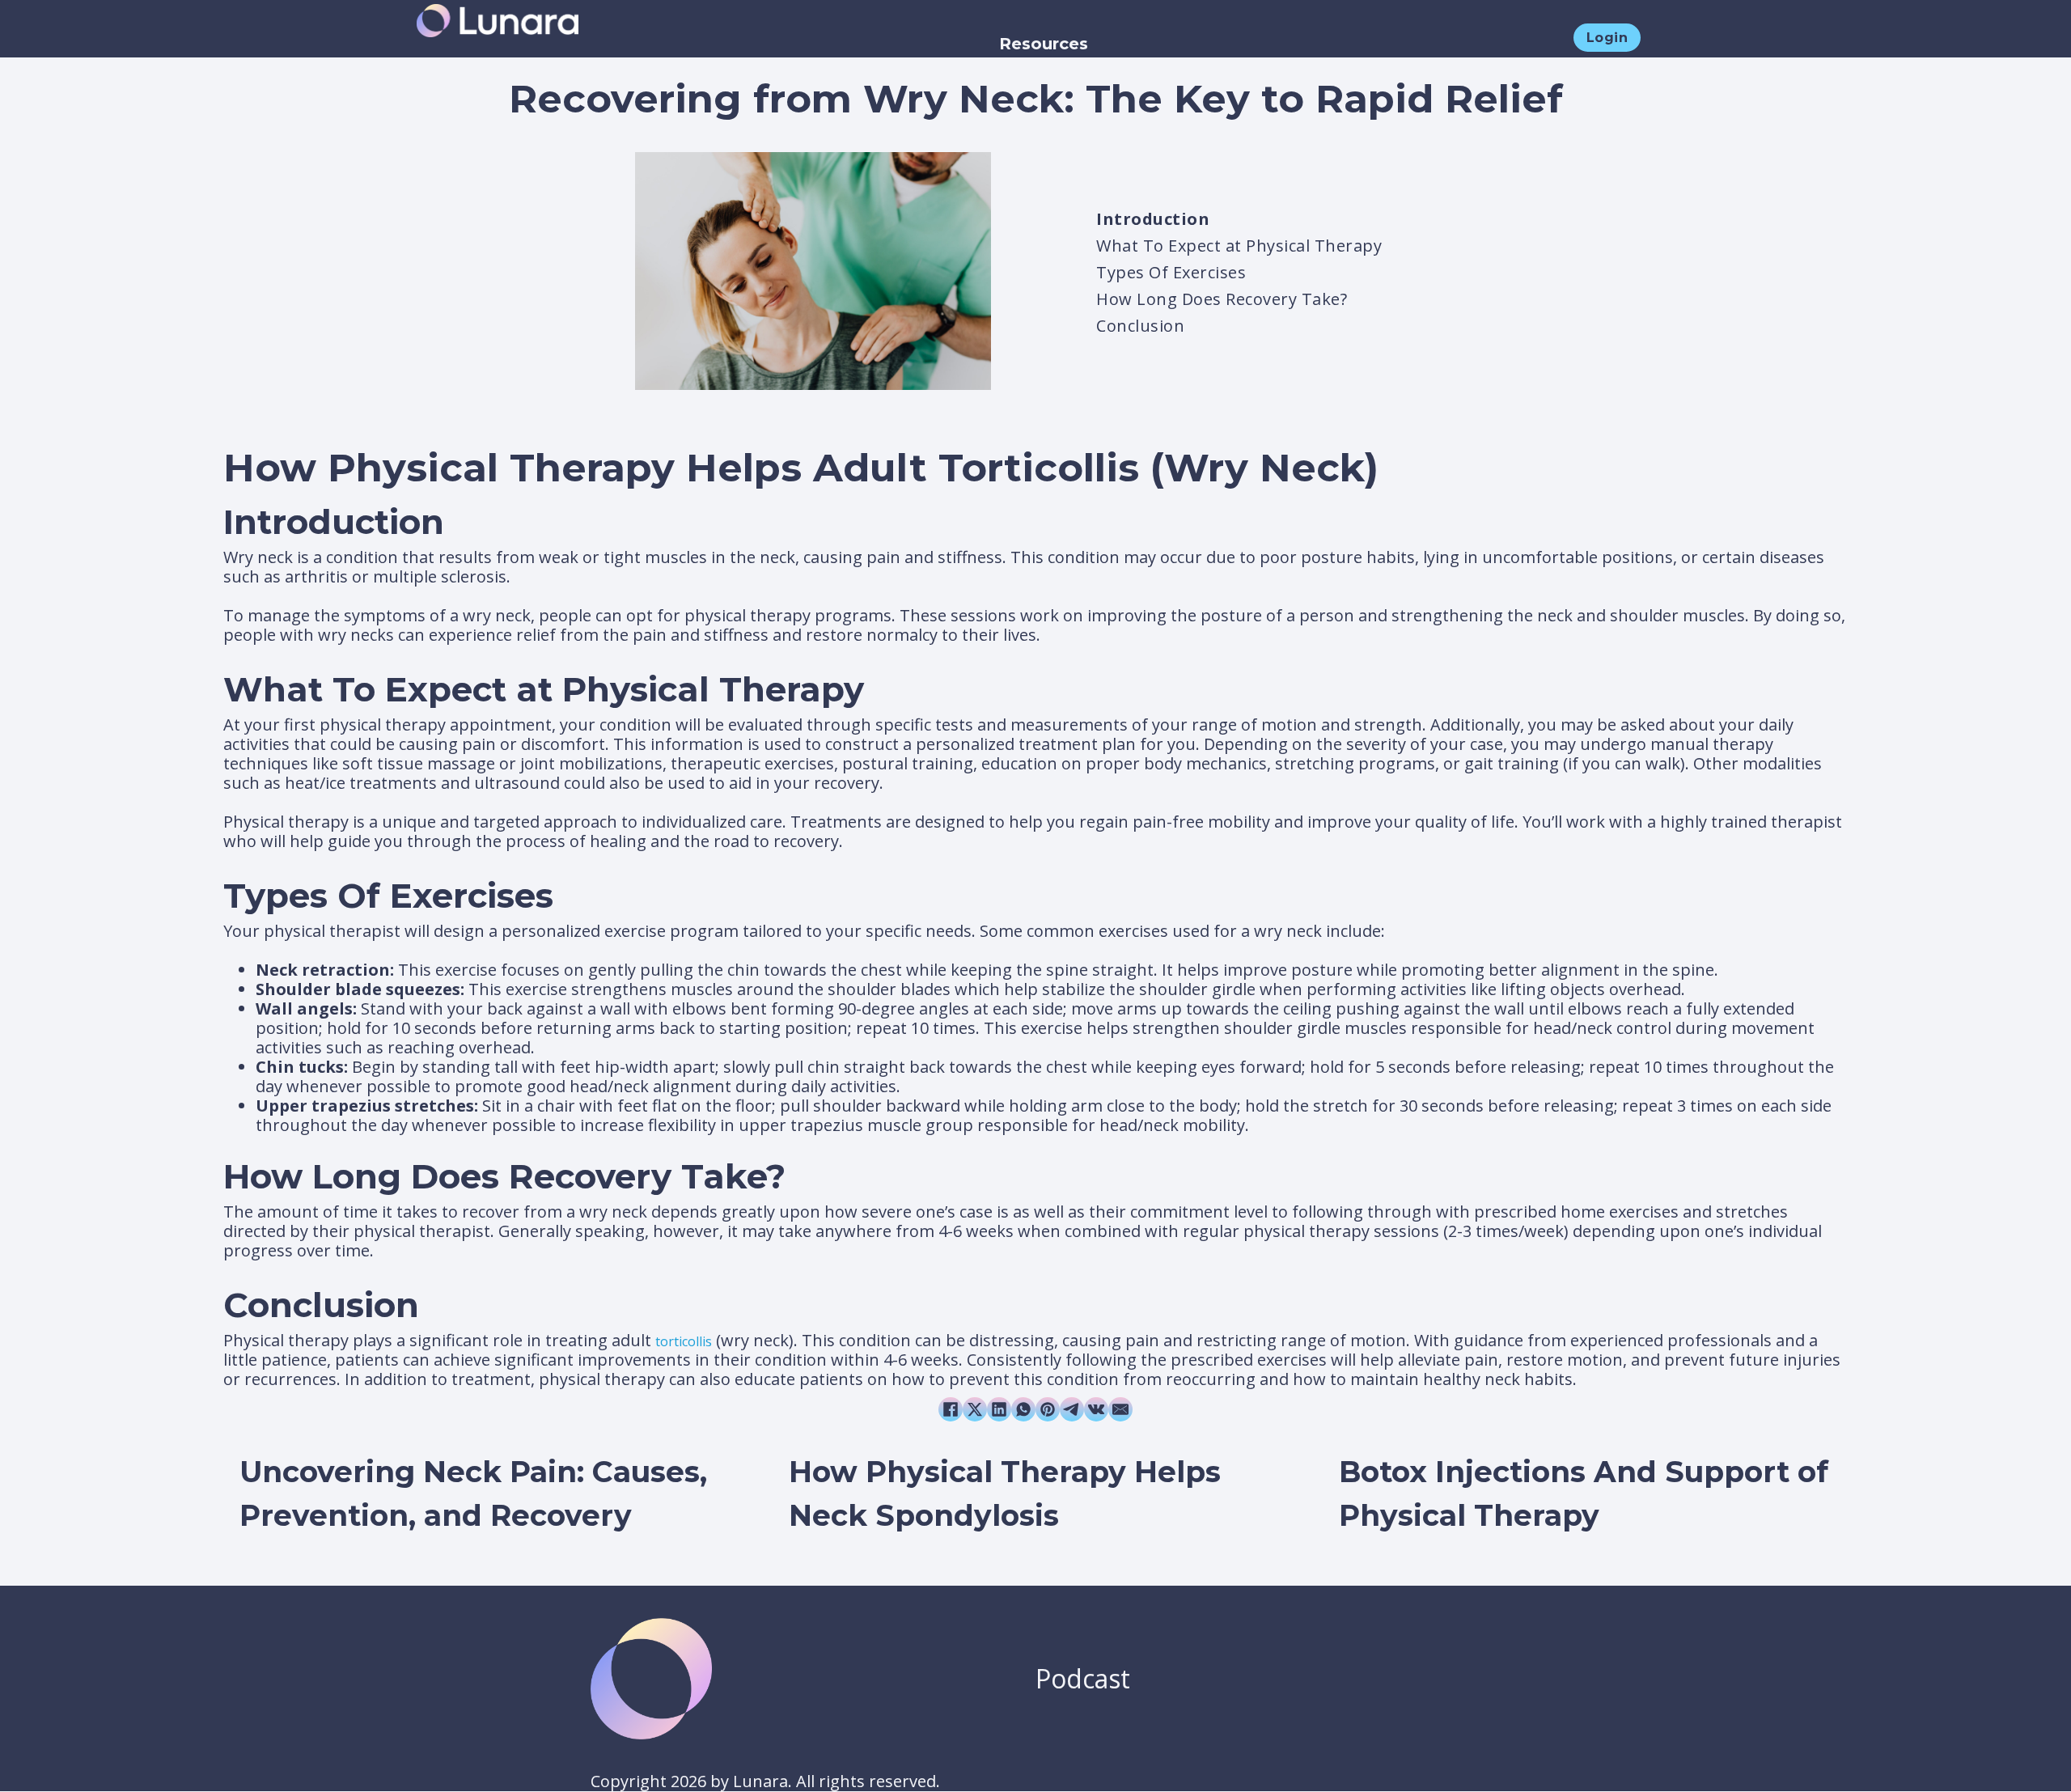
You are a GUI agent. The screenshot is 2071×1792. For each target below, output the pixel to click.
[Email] (1120, 1409)
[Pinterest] (1048, 1409)
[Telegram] (1072, 1409)
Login (1607, 38)
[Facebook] (951, 1409)
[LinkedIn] (999, 1409)
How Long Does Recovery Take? (1222, 299)
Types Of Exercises (1171, 272)
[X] (975, 1409)
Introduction (1153, 219)
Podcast (1083, 1678)
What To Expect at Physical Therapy (1239, 246)
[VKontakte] (1096, 1409)
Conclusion (1140, 326)
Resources (1044, 44)
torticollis (684, 1341)
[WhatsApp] (1023, 1409)
